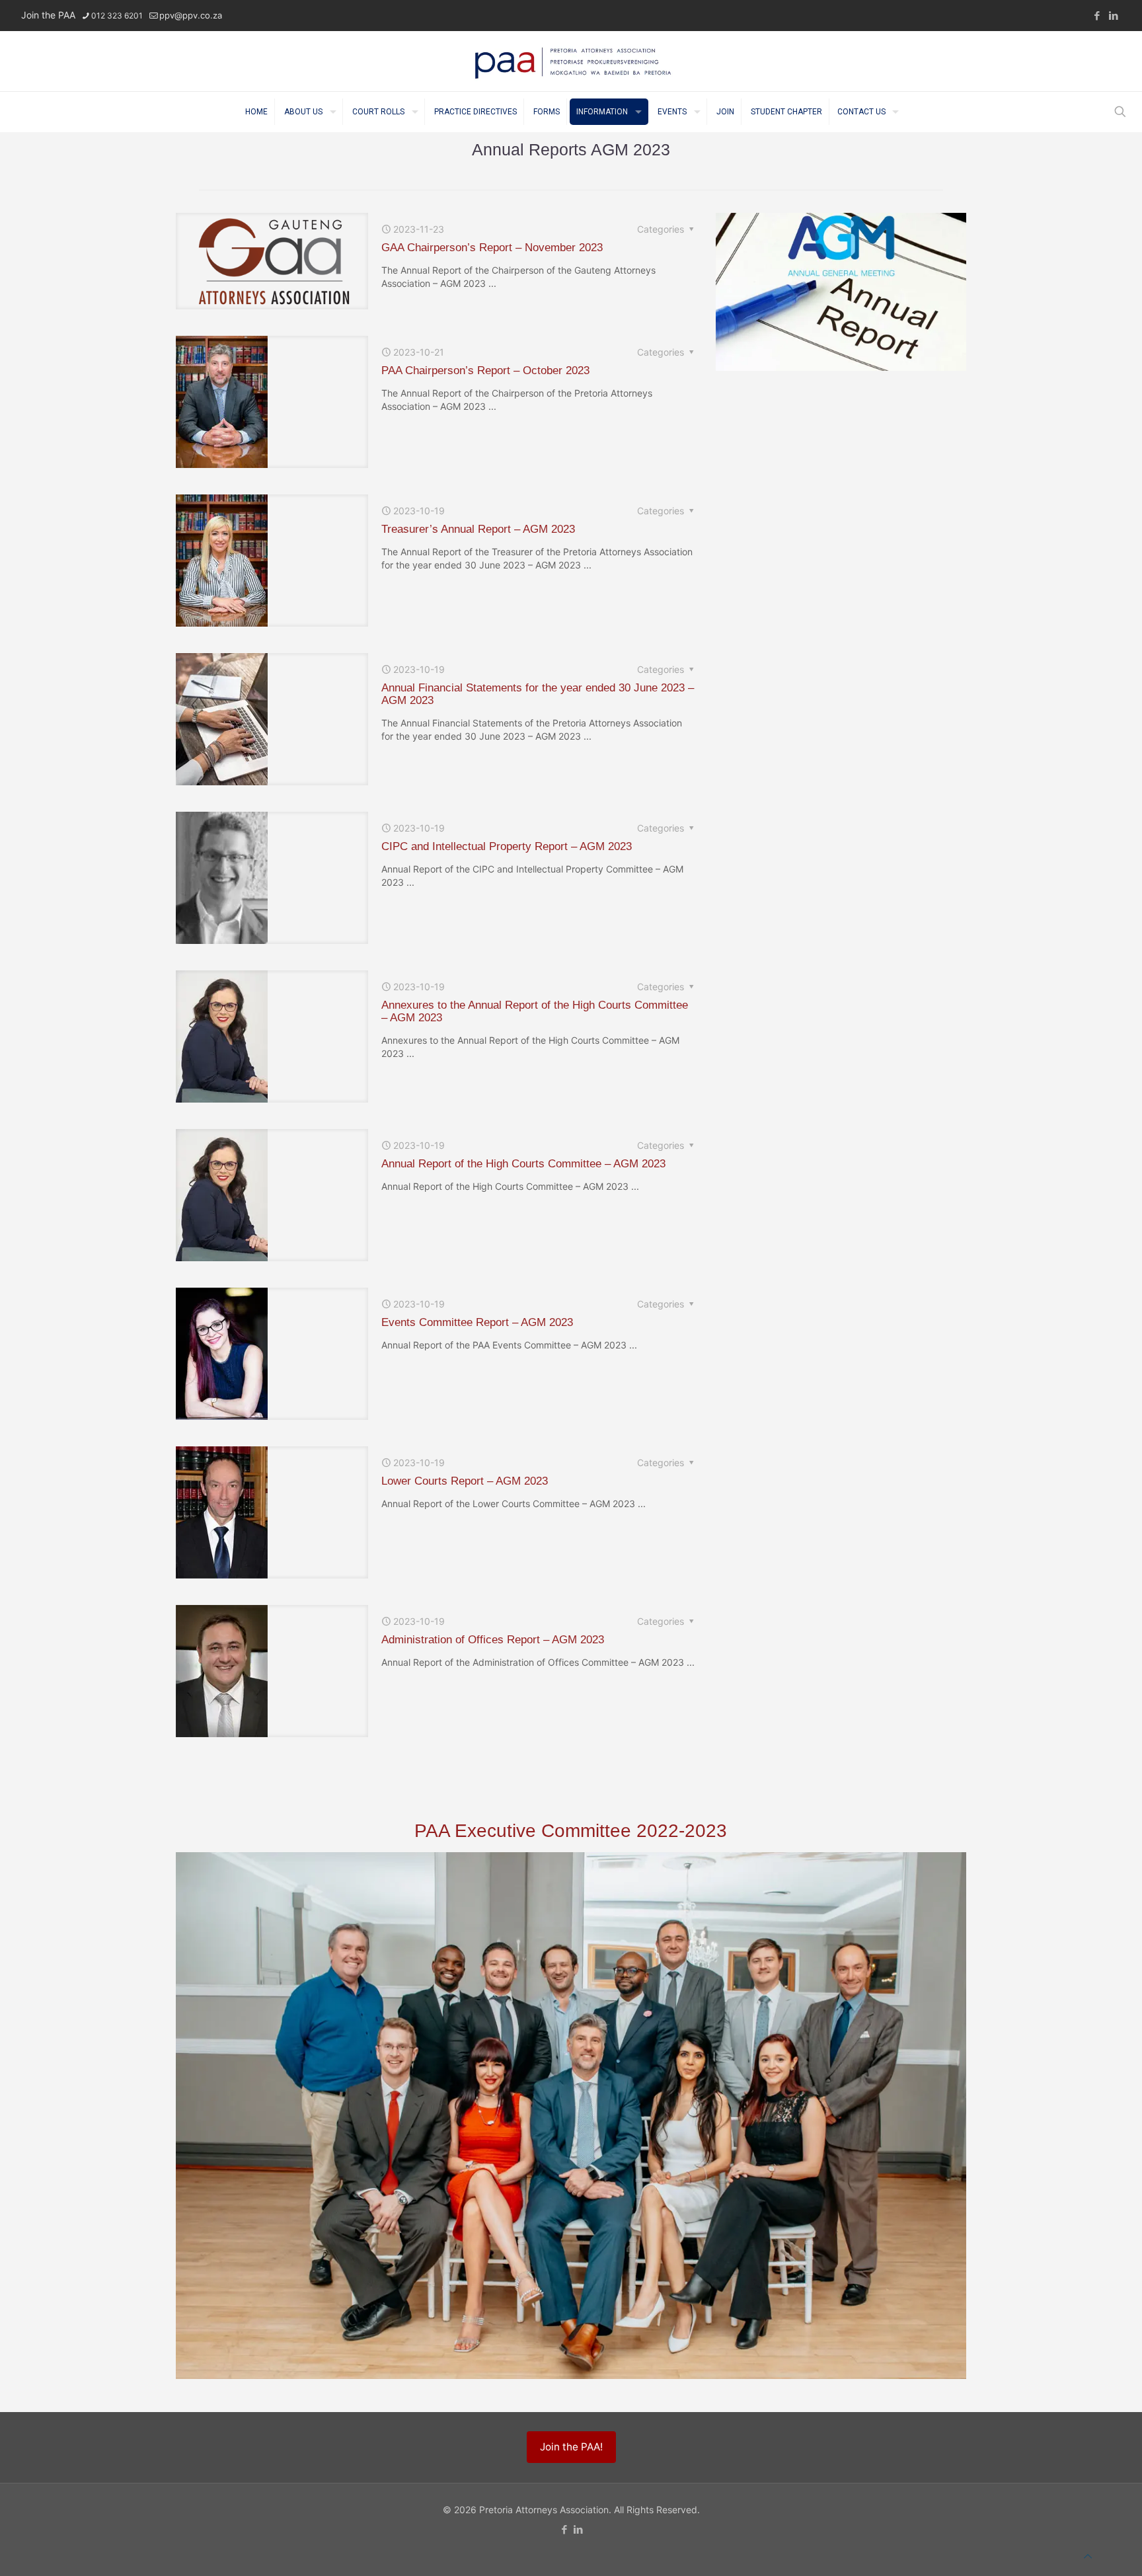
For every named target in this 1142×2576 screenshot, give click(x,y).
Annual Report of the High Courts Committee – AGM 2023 (523, 1164)
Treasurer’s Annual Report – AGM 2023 (478, 529)
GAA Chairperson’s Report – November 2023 (492, 248)
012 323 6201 (117, 16)
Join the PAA (48, 15)
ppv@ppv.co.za (191, 15)
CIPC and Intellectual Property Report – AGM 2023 (507, 846)
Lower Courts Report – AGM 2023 (465, 1481)
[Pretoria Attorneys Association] (571, 61)
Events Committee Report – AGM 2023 (477, 1322)
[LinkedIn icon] (1113, 16)
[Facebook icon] (1097, 16)
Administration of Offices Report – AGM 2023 (493, 1640)
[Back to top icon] (1088, 2556)
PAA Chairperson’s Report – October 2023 (485, 371)
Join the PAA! (571, 2447)
